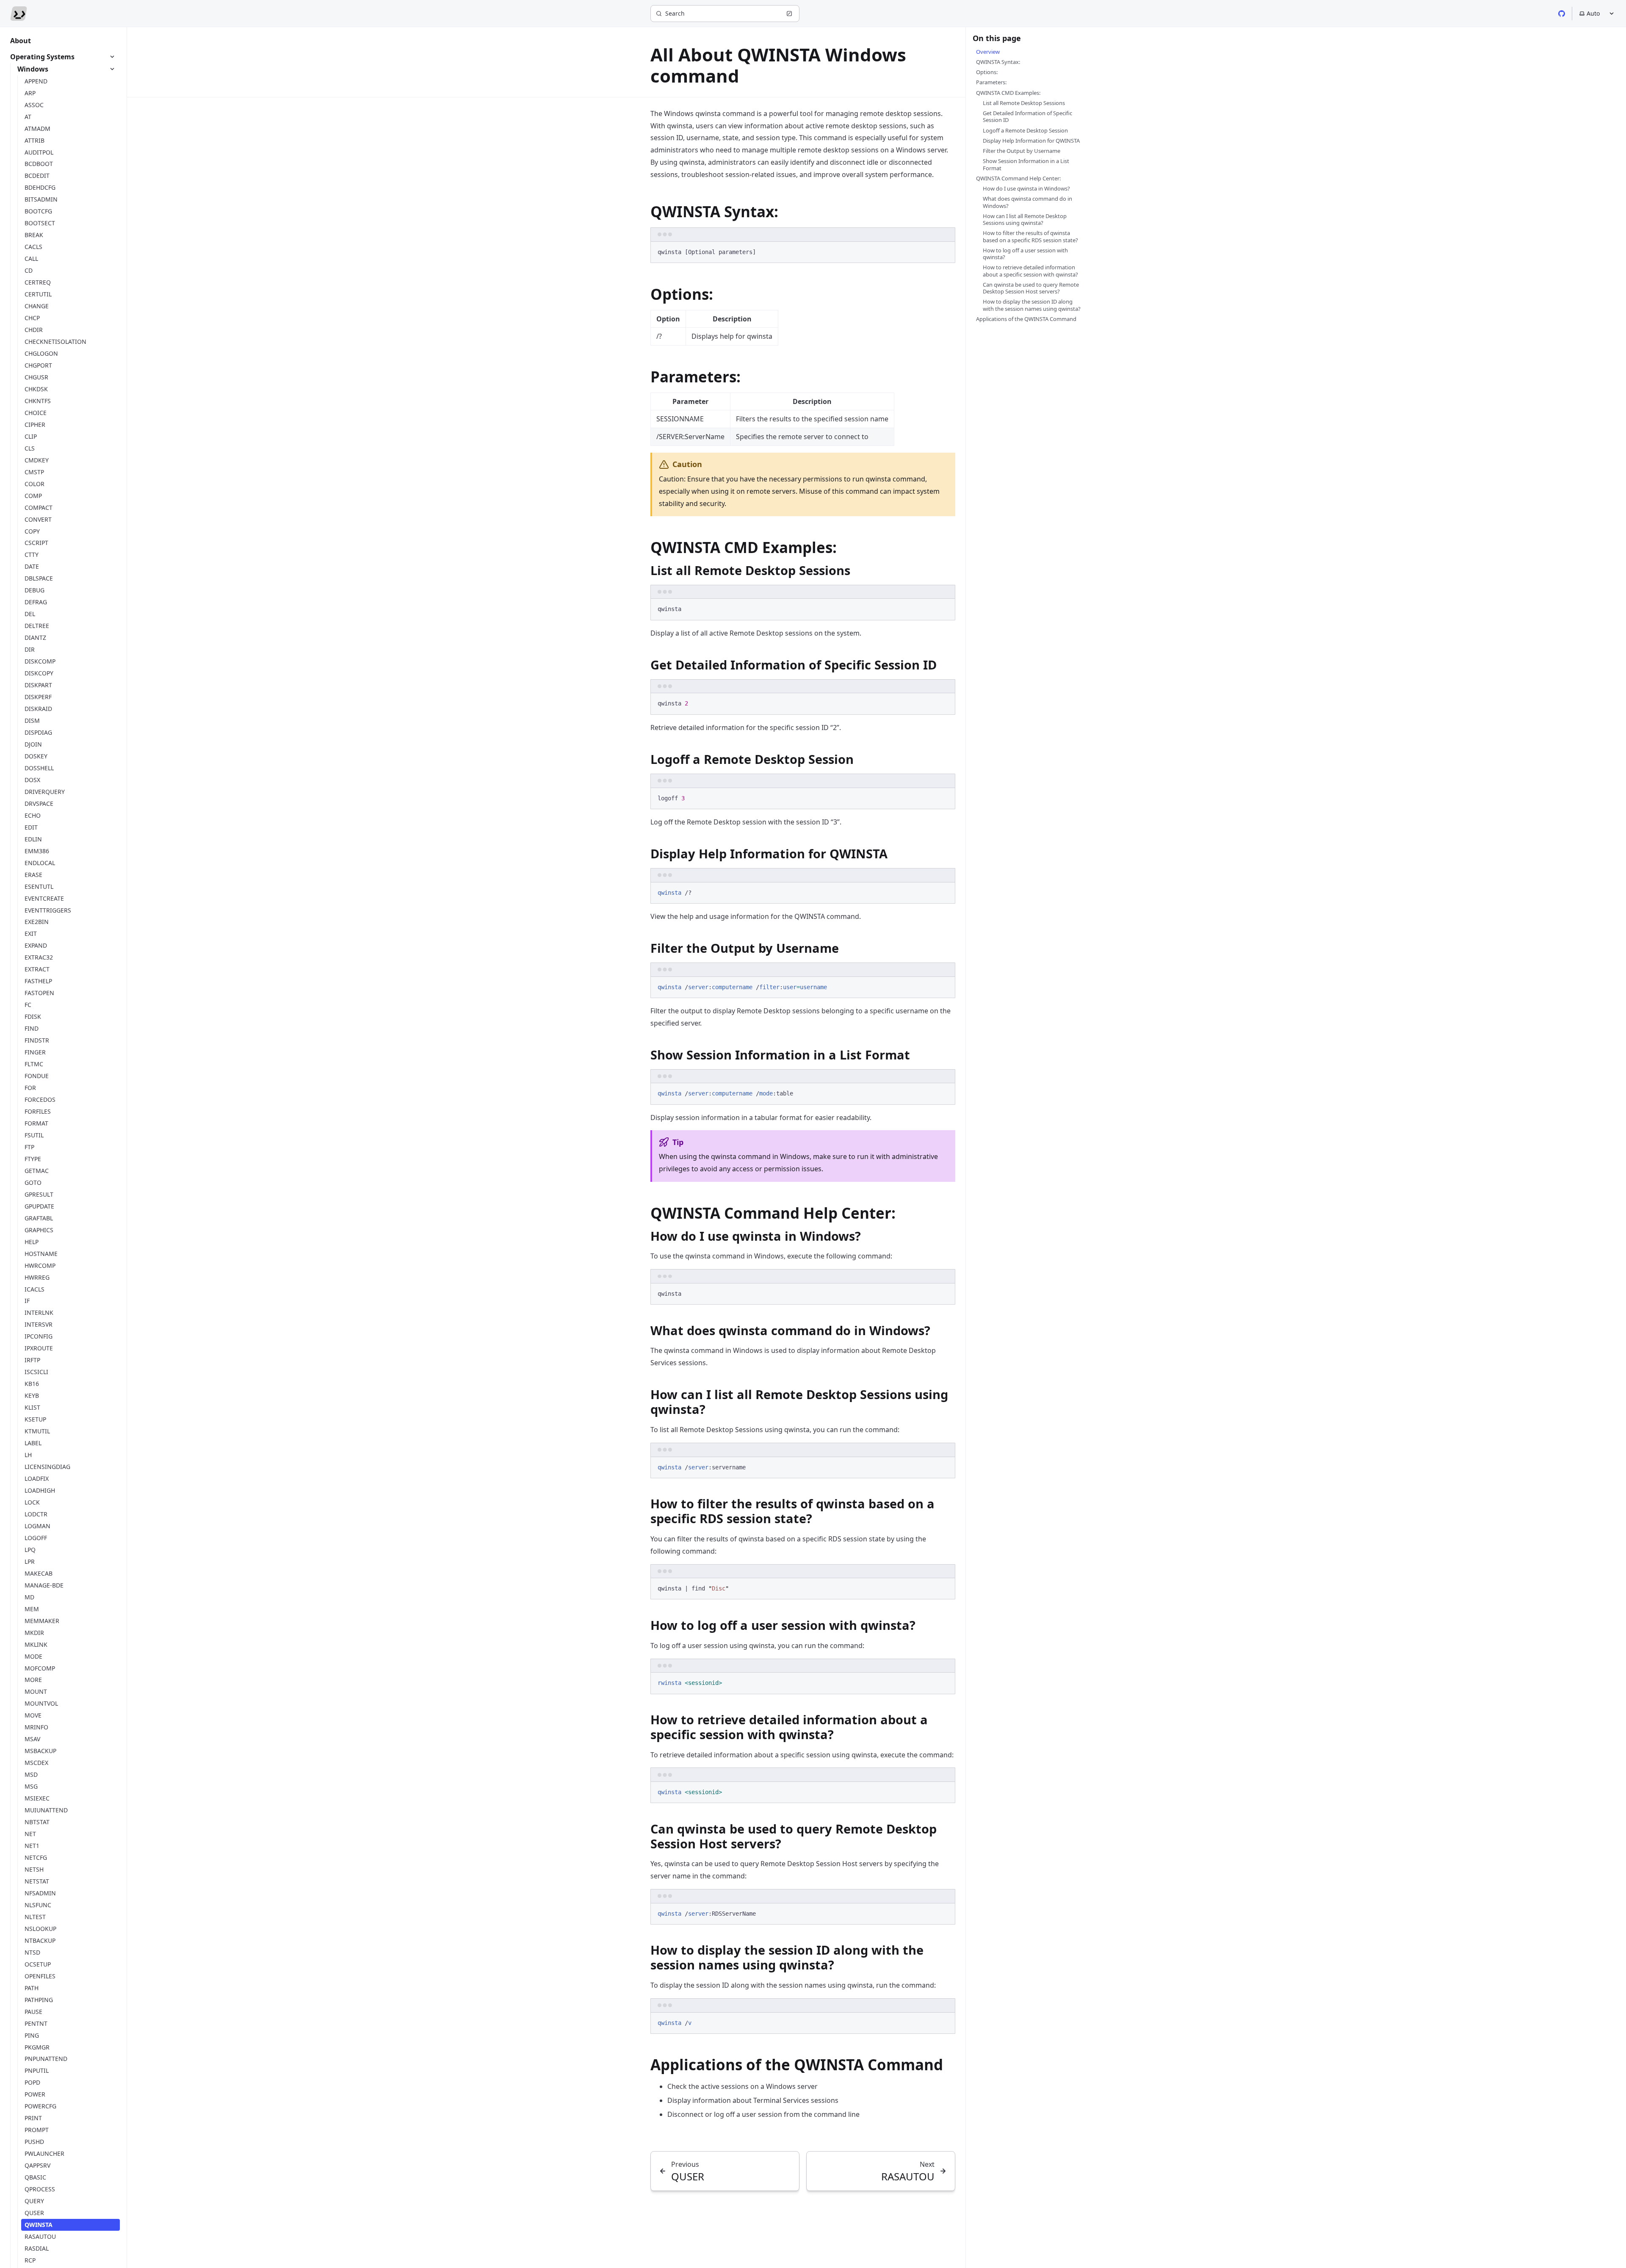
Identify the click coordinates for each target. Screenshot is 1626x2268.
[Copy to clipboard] (945, 251)
